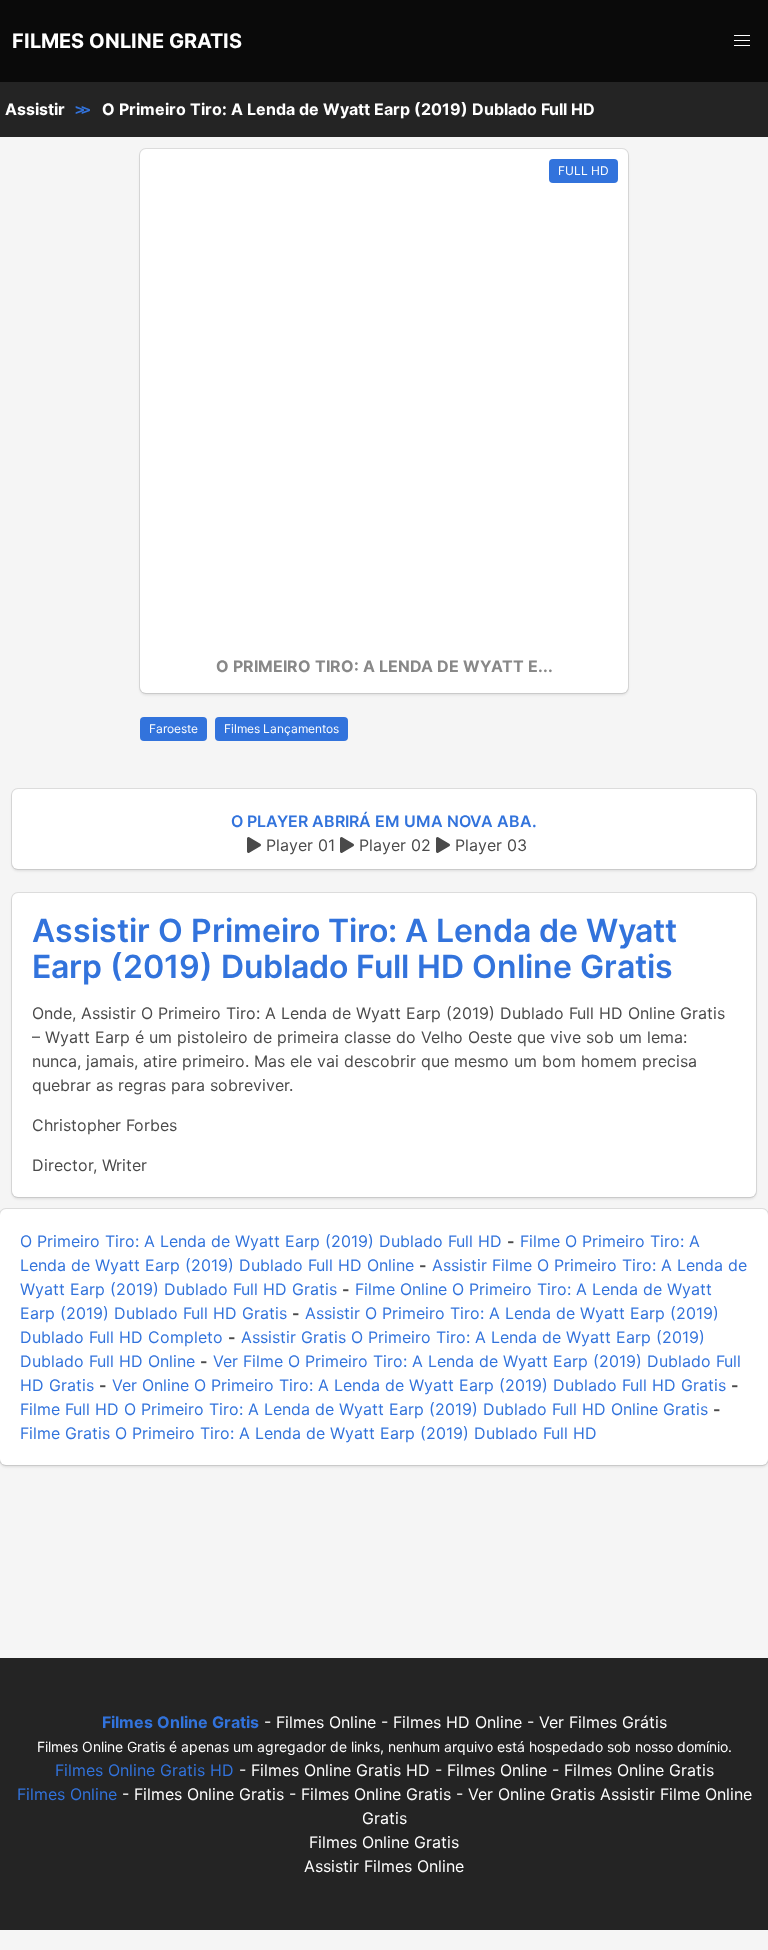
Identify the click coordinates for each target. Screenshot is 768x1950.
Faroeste (173, 728)
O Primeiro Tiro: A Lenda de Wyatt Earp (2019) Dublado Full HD (348, 109)
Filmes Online (67, 1794)
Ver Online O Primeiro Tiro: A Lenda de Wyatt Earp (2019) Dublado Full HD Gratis (419, 1385)
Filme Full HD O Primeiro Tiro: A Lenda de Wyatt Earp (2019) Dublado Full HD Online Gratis (364, 1409)
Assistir (35, 109)
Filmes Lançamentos (281, 728)
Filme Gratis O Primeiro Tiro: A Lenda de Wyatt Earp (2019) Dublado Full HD (308, 1433)
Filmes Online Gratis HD (144, 1770)
